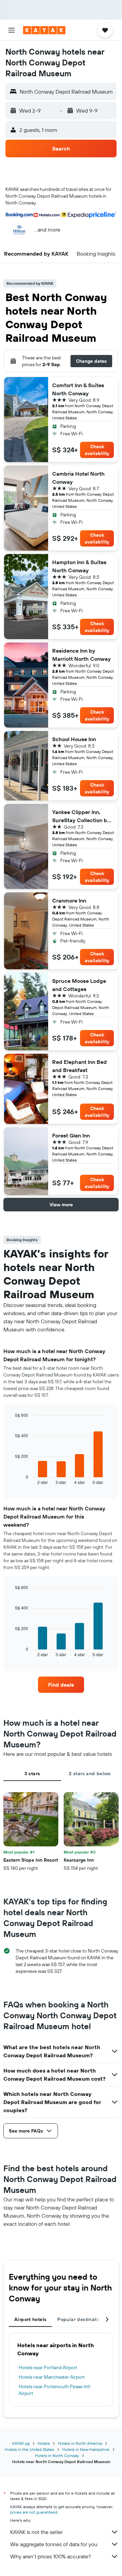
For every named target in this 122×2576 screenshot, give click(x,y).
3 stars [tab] (32, 1774)
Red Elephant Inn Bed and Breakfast (79, 1066)
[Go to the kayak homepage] (44, 30)
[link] (61, 1685)
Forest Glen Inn (71, 1135)
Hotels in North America (80, 2443)
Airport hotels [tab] (30, 2319)
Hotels (44, 2443)
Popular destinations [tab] (82, 2319)
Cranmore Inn (69, 900)
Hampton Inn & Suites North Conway (79, 566)
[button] (12, 30)
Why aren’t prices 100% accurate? (50, 2556)
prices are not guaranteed (34, 2512)
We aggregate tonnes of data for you (54, 2544)
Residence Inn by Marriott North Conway (82, 655)
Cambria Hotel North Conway (78, 478)
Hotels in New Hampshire (86, 2449)
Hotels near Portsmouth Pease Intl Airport (54, 2390)
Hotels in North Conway (57, 2455)
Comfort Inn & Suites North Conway (78, 389)
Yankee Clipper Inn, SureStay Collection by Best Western (81, 816)
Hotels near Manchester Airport (52, 2377)
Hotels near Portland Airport (48, 2367)
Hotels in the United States (29, 2449)
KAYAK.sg (21, 2443)
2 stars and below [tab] (90, 1774)
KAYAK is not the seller (36, 2532)
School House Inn (74, 739)
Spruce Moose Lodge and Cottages (79, 985)
